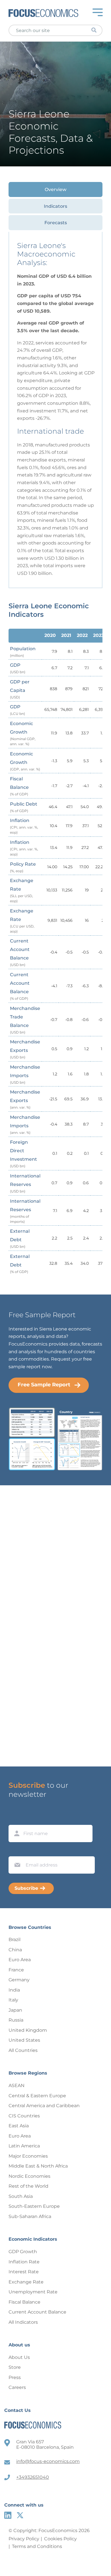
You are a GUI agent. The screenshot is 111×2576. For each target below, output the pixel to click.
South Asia (21, 2196)
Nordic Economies (29, 2176)
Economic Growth (23, 733)
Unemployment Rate (33, 2292)
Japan (15, 2010)
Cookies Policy (60, 2539)
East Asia (19, 2126)
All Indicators (23, 2322)
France (16, 1970)
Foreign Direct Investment (23, 1154)
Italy (13, 2000)
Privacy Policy (24, 2539)
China (15, 1950)
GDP (18, 668)
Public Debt (24, 807)
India (14, 1990)
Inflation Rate (24, 2262)
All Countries (23, 2050)
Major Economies (28, 2156)
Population (23, 652)
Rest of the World (28, 2186)
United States (24, 2040)
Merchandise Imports (25, 1074)
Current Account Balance (20, 953)
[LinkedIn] (8, 2515)
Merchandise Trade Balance (25, 1020)
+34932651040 (33, 2477)
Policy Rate (23, 867)
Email (16, 1851)
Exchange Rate (22, 890)
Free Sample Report (44, 1385)
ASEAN (17, 2085)
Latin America (24, 2146)
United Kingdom (28, 2030)
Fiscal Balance (19, 786)
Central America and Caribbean (44, 2106)
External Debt (20, 1239)
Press (15, 2377)
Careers (17, 2387)
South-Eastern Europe (34, 2206)
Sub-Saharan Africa (30, 2216)
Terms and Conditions (37, 2546)
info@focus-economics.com (48, 2461)
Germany (19, 1980)
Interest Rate (24, 2272)
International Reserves (25, 1183)
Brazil (15, 1940)
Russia (16, 2020)
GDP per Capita (20, 689)
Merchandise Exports (25, 1049)
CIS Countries (24, 2116)
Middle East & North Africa (38, 2166)
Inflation (24, 826)
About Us (19, 2357)
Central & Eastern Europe (37, 2096)
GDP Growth (23, 2252)
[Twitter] (20, 2515)
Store (15, 2367)
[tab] (55, 189)
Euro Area (20, 1960)
